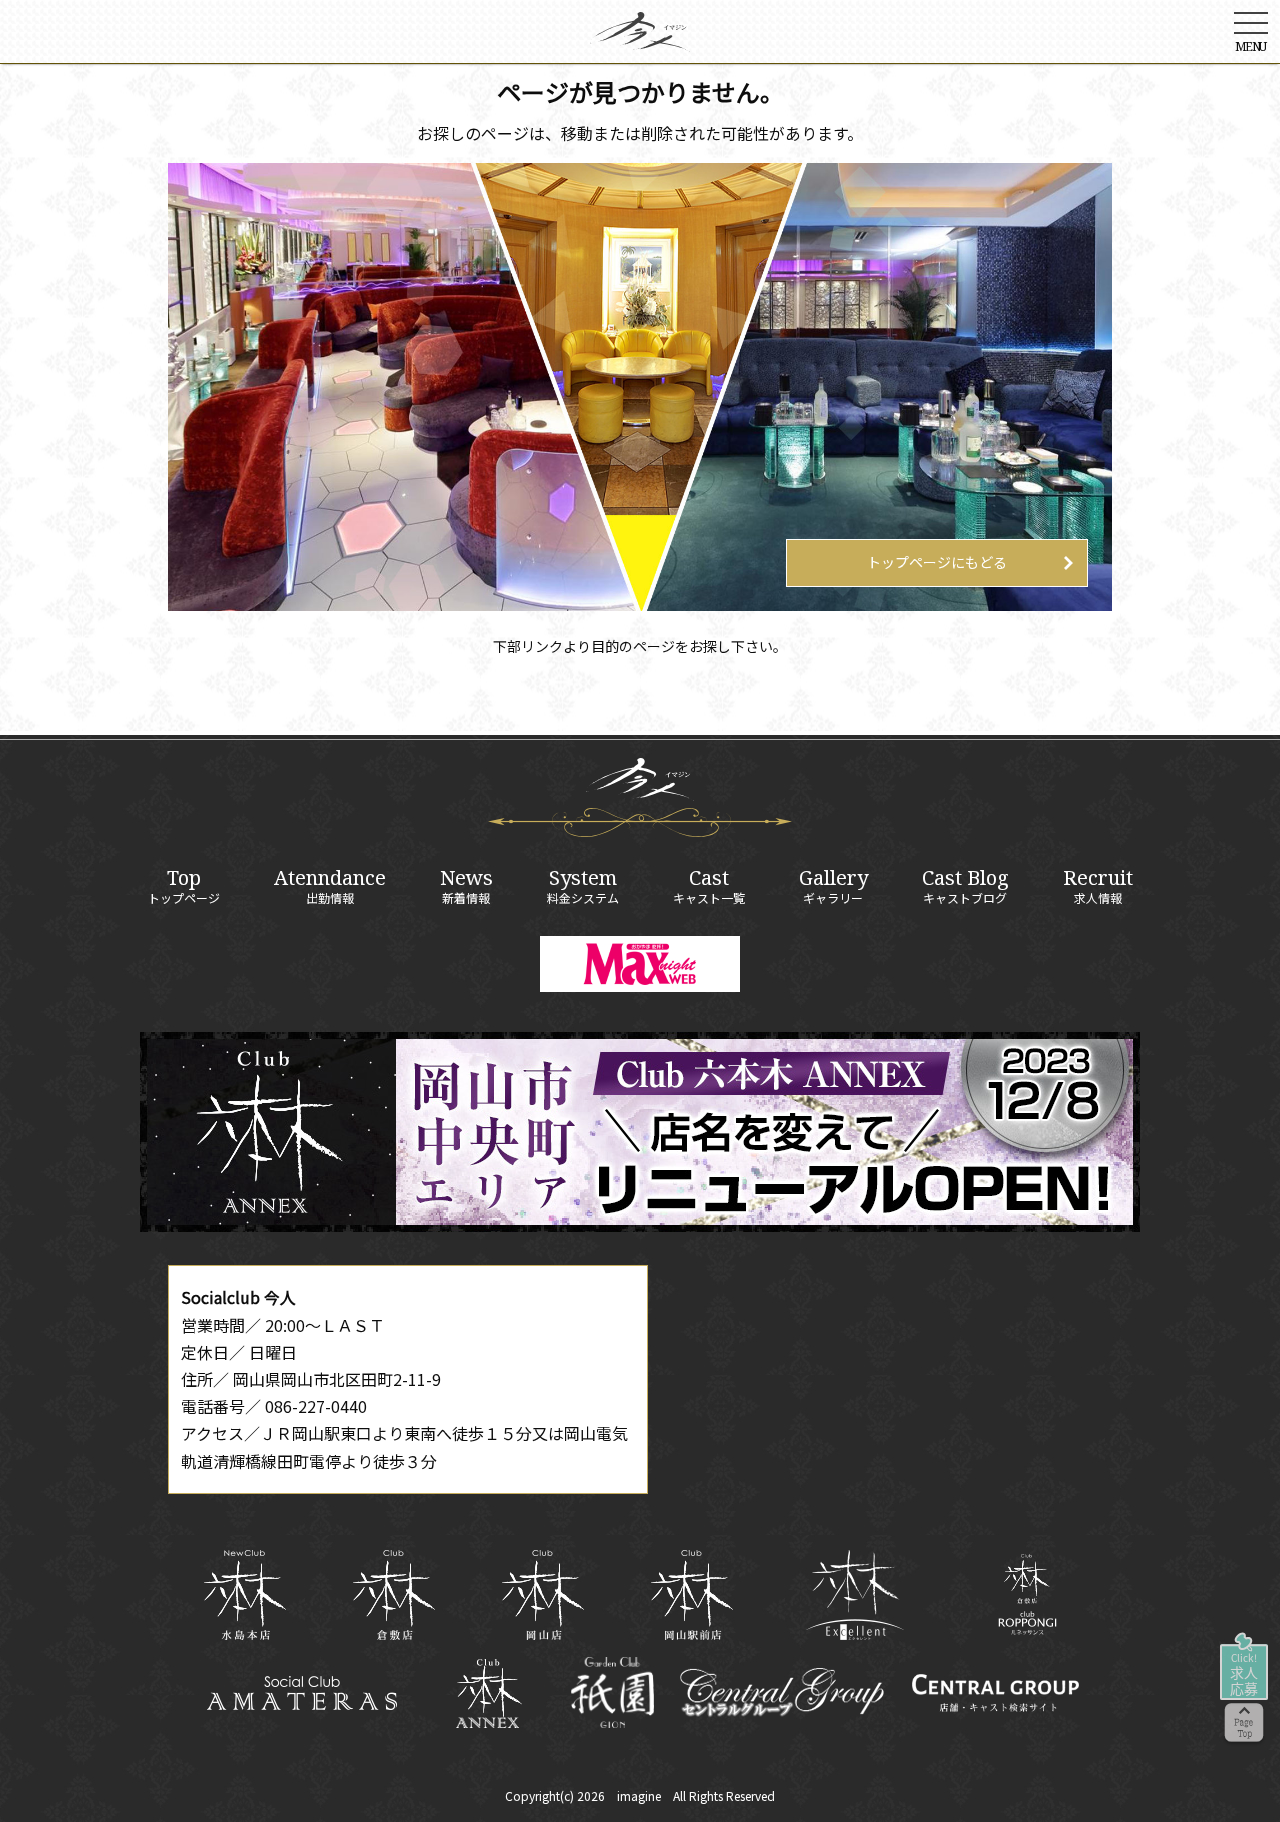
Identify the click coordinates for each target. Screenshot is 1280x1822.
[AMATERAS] (302, 1693)
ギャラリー (833, 886)
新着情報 (466, 886)
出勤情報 (330, 886)
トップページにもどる (937, 562)
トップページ (184, 886)
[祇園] (613, 1692)
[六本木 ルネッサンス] (1027, 1594)
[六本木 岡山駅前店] (691, 1595)
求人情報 (1098, 886)
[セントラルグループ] (781, 1693)
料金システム (583, 886)
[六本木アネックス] (640, 1225)
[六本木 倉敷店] (393, 1595)
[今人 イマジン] (640, 38)
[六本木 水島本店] (244, 1595)
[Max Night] (640, 964)
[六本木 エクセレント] (855, 1595)
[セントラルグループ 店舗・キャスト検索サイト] (995, 1693)
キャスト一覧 (709, 886)
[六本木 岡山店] (542, 1595)
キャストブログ (965, 886)
